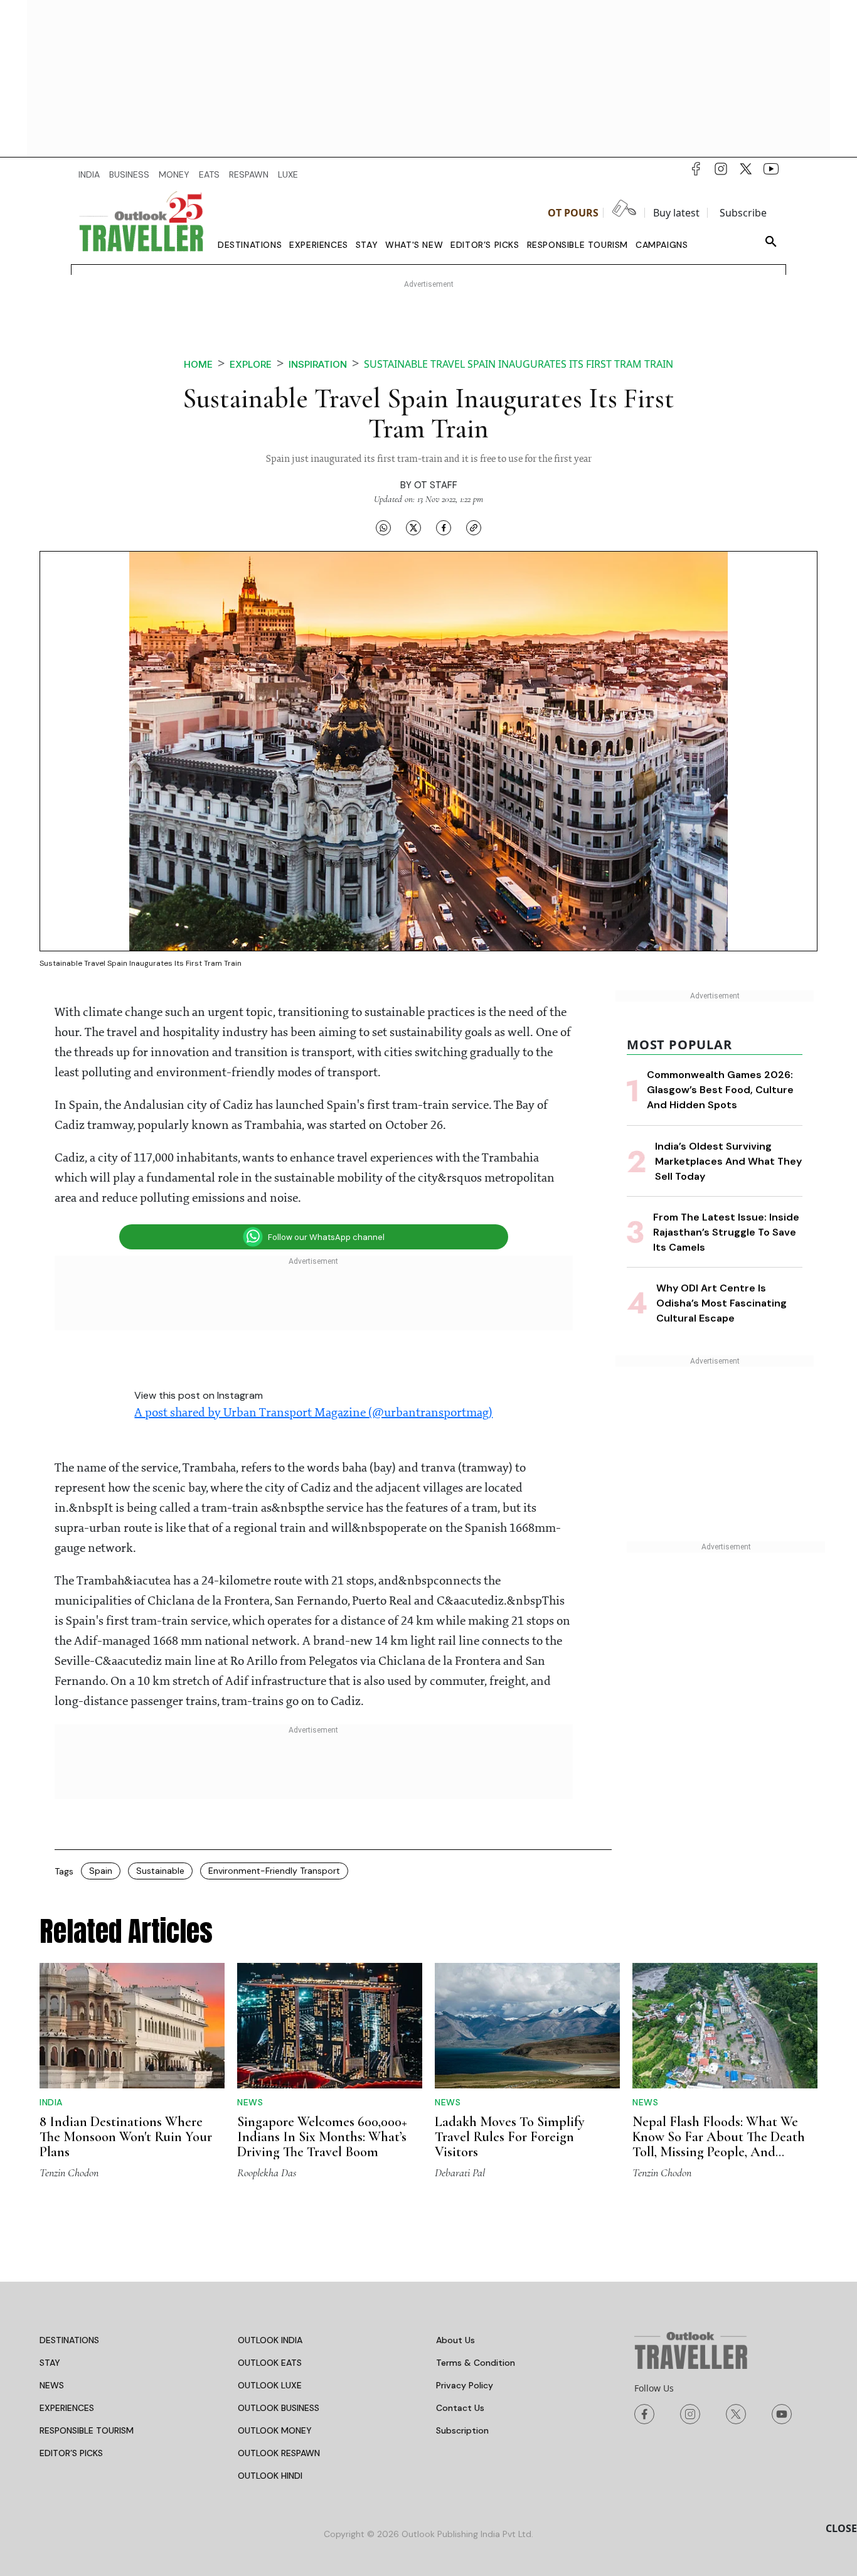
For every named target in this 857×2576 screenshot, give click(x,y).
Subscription (462, 2430)
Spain (101, 1871)
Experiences (319, 245)
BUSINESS (129, 174)
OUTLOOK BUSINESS (279, 2408)
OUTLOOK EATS (270, 2363)
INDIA (89, 174)
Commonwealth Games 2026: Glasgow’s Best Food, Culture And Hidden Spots (720, 1090)
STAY (50, 2363)
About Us (455, 2340)
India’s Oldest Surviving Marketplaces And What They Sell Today (728, 1161)
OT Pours (573, 213)
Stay (367, 245)
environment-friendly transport (274, 1871)
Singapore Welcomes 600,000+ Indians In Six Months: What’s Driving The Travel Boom (322, 2137)
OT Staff (436, 485)
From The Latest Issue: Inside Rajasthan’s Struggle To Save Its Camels (726, 1232)
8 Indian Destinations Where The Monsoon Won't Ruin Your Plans (126, 2137)
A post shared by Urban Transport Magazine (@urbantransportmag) (313, 1413)
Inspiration (318, 364)
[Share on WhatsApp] (383, 528)
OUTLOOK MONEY (275, 2430)
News (250, 2102)
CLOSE (841, 2528)
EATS (209, 174)
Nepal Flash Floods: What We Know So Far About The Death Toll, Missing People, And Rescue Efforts (719, 2144)
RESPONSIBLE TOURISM (87, 2430)
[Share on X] (413, 528)
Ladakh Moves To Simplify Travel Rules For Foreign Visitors (510, 2137)
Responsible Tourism (578, 245)
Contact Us (460, 2408)
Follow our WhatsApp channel (326, 1237)
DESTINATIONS (69, 2340)
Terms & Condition (476, 2363)
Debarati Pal (460, 2172)
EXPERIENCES (67, 2408)
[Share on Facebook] (444, 528)
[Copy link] (474, 528)
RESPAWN (249, 174)
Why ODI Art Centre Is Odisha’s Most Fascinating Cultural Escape (721, 1303)
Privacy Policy (465, 2385)
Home (198, 364)
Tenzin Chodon (69, 2172)
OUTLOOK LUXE (270, 2385)
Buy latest (676, 213)
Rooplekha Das (267, 2172)
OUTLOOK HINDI (270, 2476)
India (51, 2102)
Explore (251, 364)
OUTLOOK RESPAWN (279, 2453)
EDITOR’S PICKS (71, 2453)
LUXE (288, 174)
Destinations (250, 245)
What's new (414, 245)
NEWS (52, 2385)
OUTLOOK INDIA (270, 2340)
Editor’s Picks (485, 245)
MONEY (174, 174)
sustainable (160, 1871)
